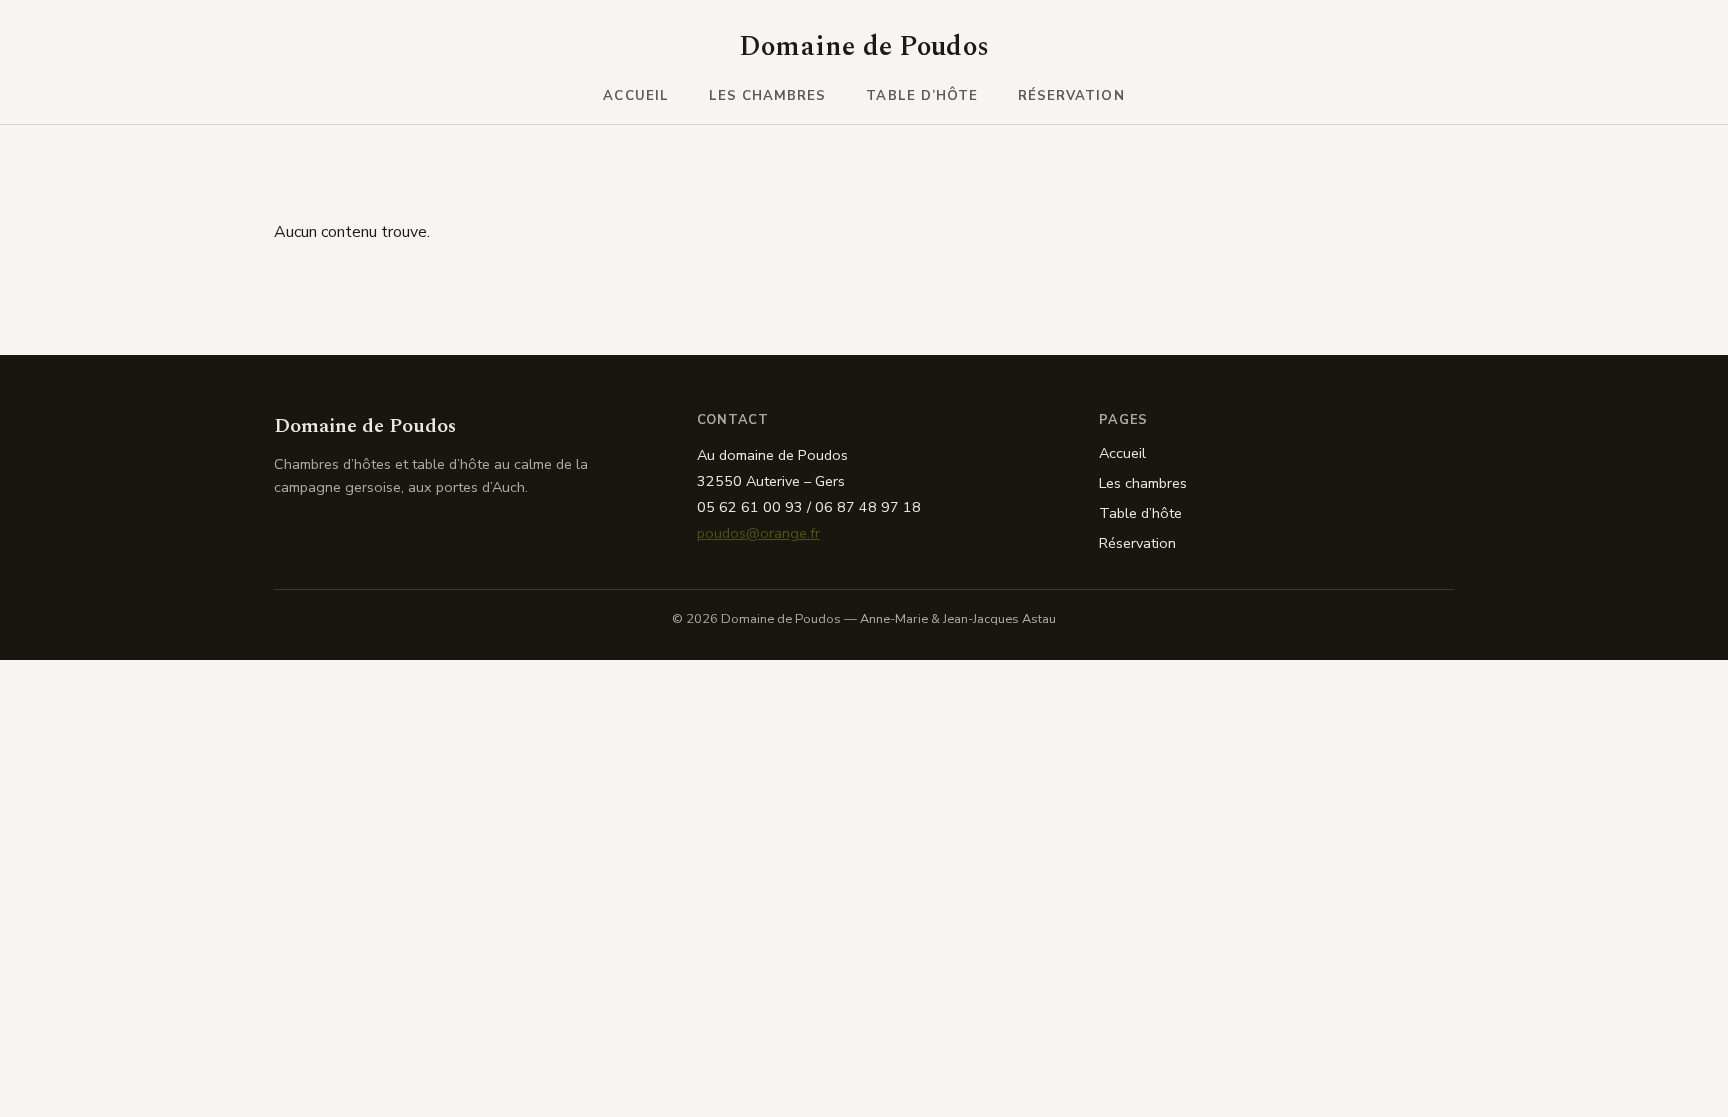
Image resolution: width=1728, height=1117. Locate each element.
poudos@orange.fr (758, 533)
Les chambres (768, 96)
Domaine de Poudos (864, 47)
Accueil (635, 96)
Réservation (1071, 96)
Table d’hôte (922, 96)
